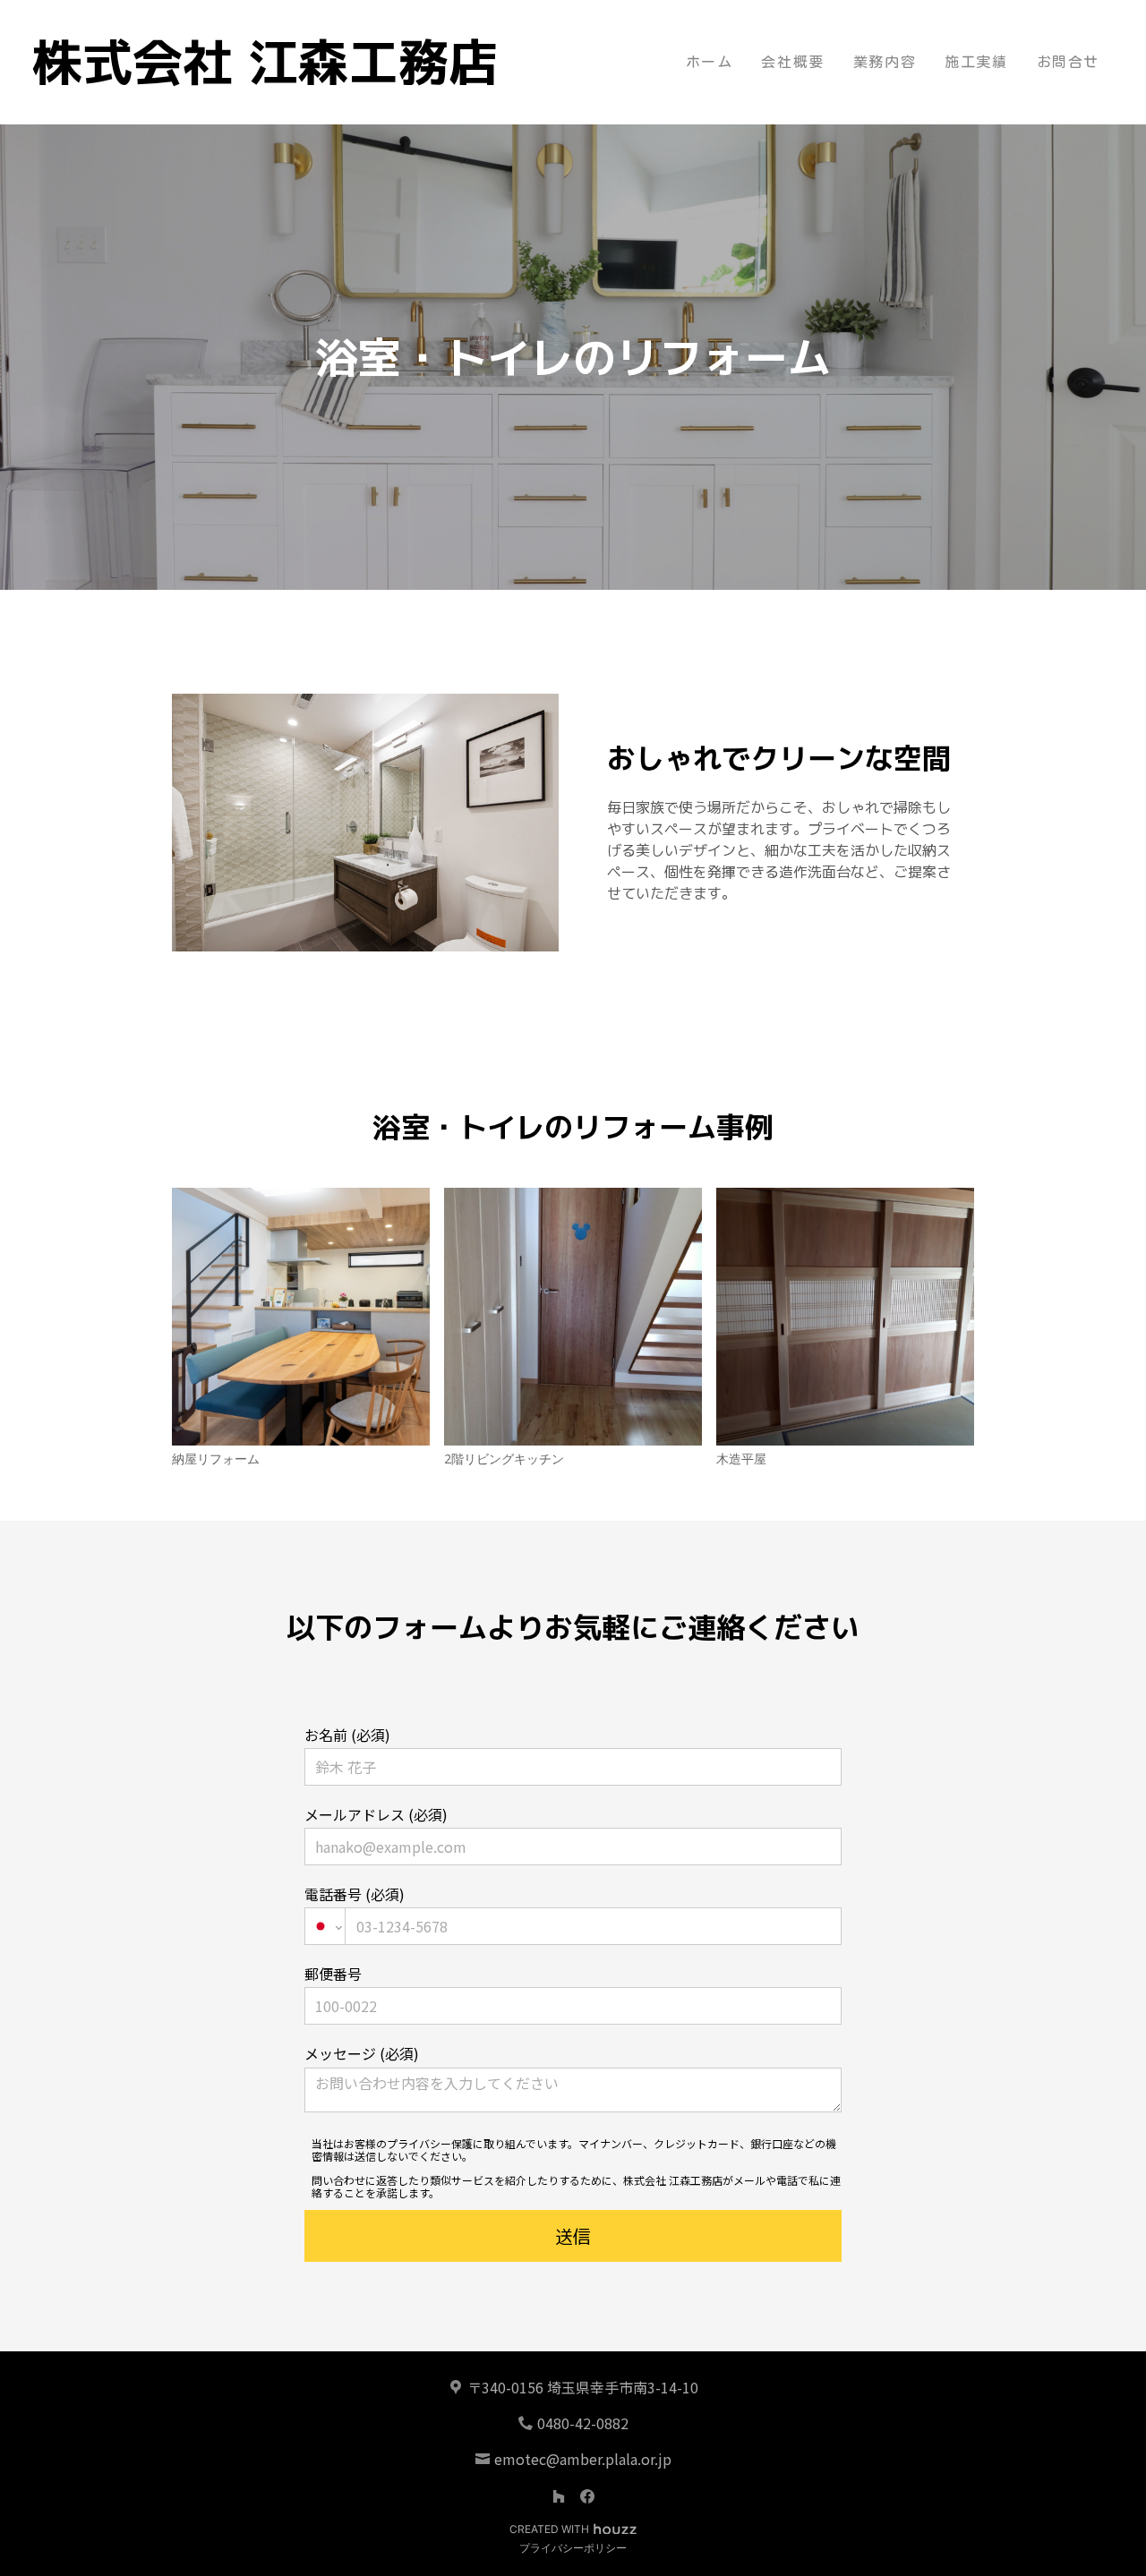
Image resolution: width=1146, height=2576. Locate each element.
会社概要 (792, 62)
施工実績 (976, 62)
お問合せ (1068, 62)
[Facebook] (587, 2496)
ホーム (710, 62)
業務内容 (885, 62)
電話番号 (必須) (355, 1894)
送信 (573, 2236)
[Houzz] (559, 2496)
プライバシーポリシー (573, 2548)
